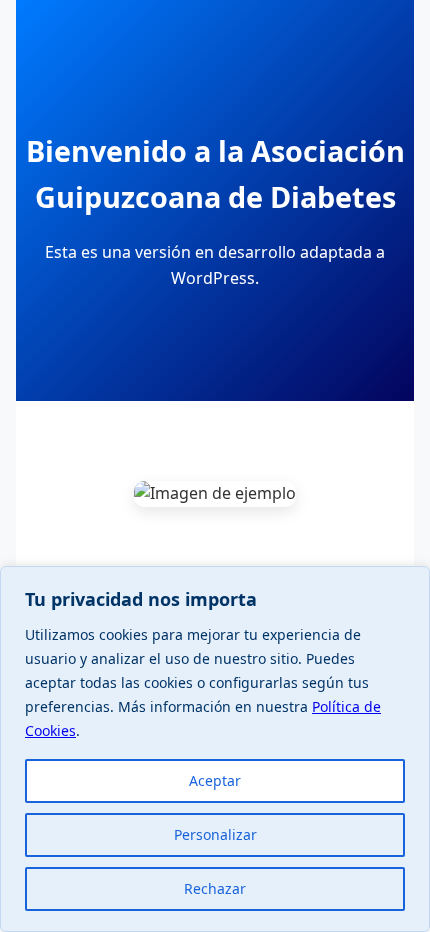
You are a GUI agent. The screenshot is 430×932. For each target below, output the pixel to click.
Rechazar (215, 888)
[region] (215, 749)
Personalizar (215, 834)
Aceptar (215, 780)
